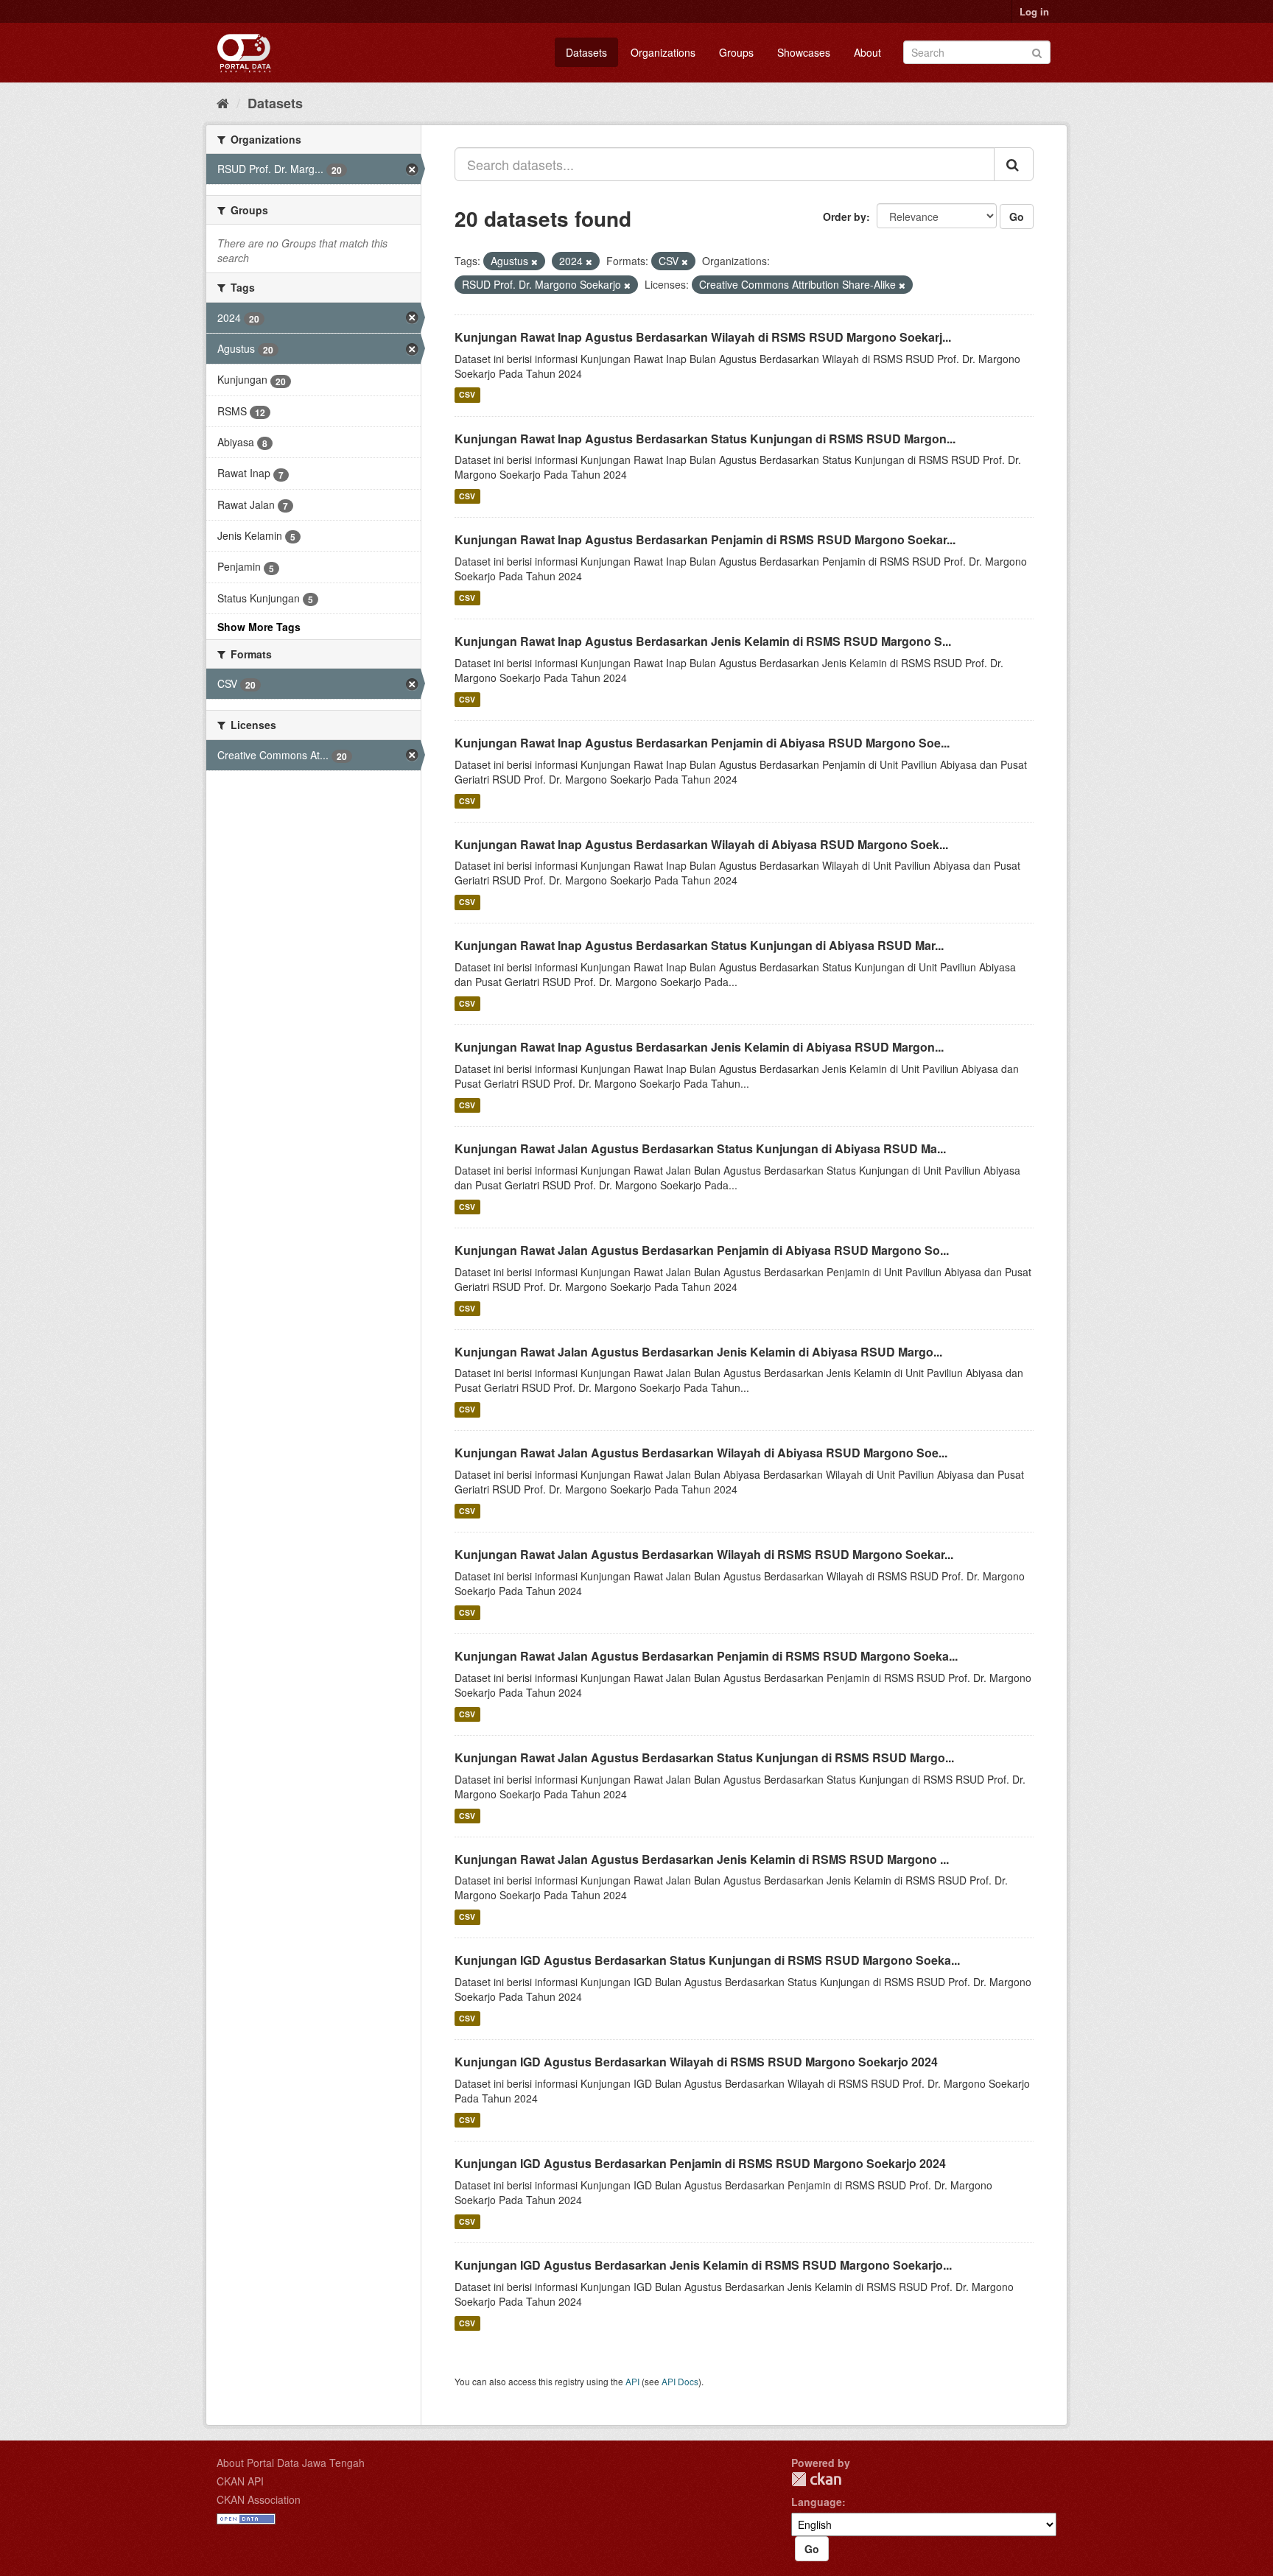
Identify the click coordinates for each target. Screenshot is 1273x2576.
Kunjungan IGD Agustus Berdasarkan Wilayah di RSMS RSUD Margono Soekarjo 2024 (696, 2062)
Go (1017, 217)
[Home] (223, 102)
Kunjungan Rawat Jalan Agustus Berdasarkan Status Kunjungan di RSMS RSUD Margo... (704, 1757)
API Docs (680, 2381)
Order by (845, 217)
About (867, 52)
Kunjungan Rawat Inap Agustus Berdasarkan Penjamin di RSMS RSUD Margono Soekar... (705, 539)
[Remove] (534, 261)
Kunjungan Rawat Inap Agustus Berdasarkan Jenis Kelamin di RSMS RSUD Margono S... (703, 641)
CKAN (816, 2479)
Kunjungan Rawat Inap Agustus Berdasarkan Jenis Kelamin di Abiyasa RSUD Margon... (699, 1047)
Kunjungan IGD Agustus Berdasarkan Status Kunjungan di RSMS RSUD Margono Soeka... (707, 1960)
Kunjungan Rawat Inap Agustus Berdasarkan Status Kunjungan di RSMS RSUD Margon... (705, 439)
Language (817, 2502)
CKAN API (240, 2481)
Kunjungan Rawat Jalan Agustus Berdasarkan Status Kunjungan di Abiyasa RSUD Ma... (700, 1148)
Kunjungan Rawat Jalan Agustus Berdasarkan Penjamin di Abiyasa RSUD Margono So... (702, 1250)
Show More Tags (259, 627)
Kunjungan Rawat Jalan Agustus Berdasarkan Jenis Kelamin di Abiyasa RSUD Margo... (698, 1352)
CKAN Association (259, 2499)
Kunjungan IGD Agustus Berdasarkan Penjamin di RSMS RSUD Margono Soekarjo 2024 (700, 2163)
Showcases (804, 52)
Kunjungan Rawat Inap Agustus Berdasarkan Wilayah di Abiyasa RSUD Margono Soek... (701, 844)
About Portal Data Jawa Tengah (291, 2463)
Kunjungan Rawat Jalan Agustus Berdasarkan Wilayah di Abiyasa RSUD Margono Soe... (701, 1453)
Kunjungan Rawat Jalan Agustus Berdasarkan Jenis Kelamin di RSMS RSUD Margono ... (702, 1859)
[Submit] (1037, 51)
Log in (1034, 11)
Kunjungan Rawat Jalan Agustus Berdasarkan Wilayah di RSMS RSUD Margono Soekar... (704, 1554)
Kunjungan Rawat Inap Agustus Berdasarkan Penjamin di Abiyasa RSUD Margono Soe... (702, 743)
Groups (736, 52)
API (632, 2381)
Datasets (586, 52)
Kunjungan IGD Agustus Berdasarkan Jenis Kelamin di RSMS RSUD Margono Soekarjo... (703, 2265)
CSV (467, 395)
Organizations (663, 52)
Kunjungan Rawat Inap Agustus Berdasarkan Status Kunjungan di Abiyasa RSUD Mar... (699, 945)
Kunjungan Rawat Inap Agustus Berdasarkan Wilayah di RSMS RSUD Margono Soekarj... (703, 337)
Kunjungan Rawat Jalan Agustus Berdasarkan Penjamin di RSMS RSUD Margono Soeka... (706, 1656)
